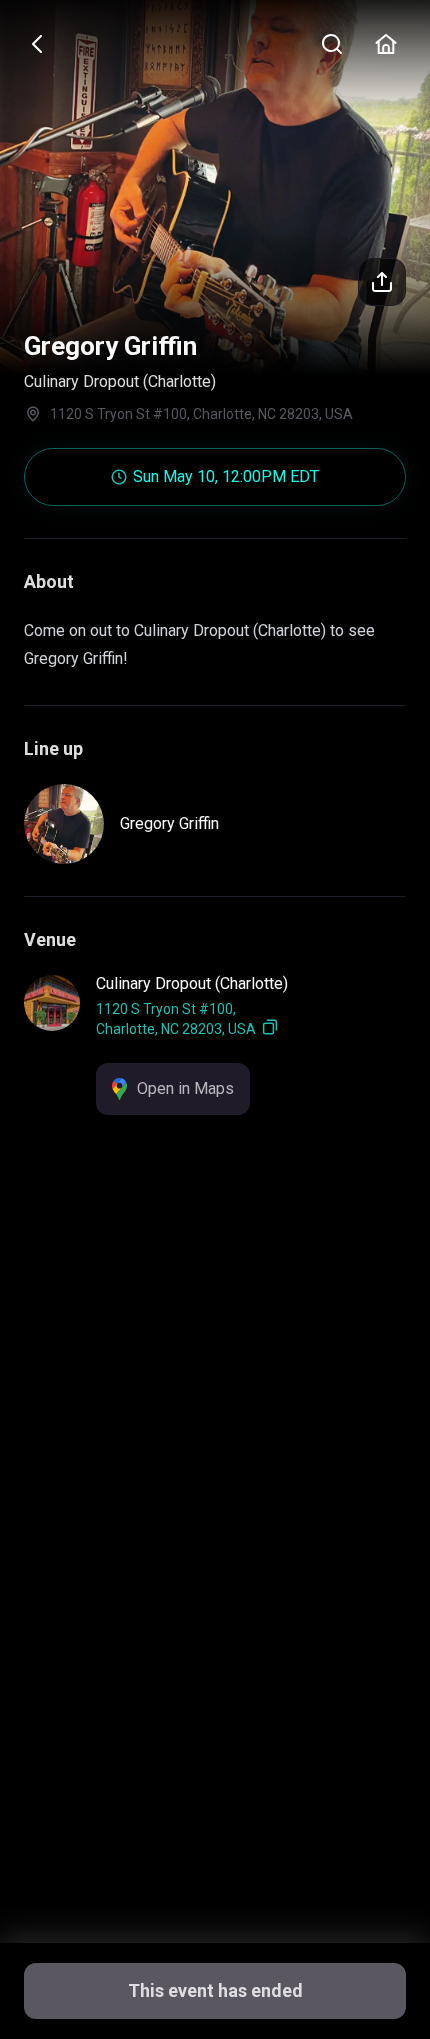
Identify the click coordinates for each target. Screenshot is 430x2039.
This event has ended (215, 1990)
